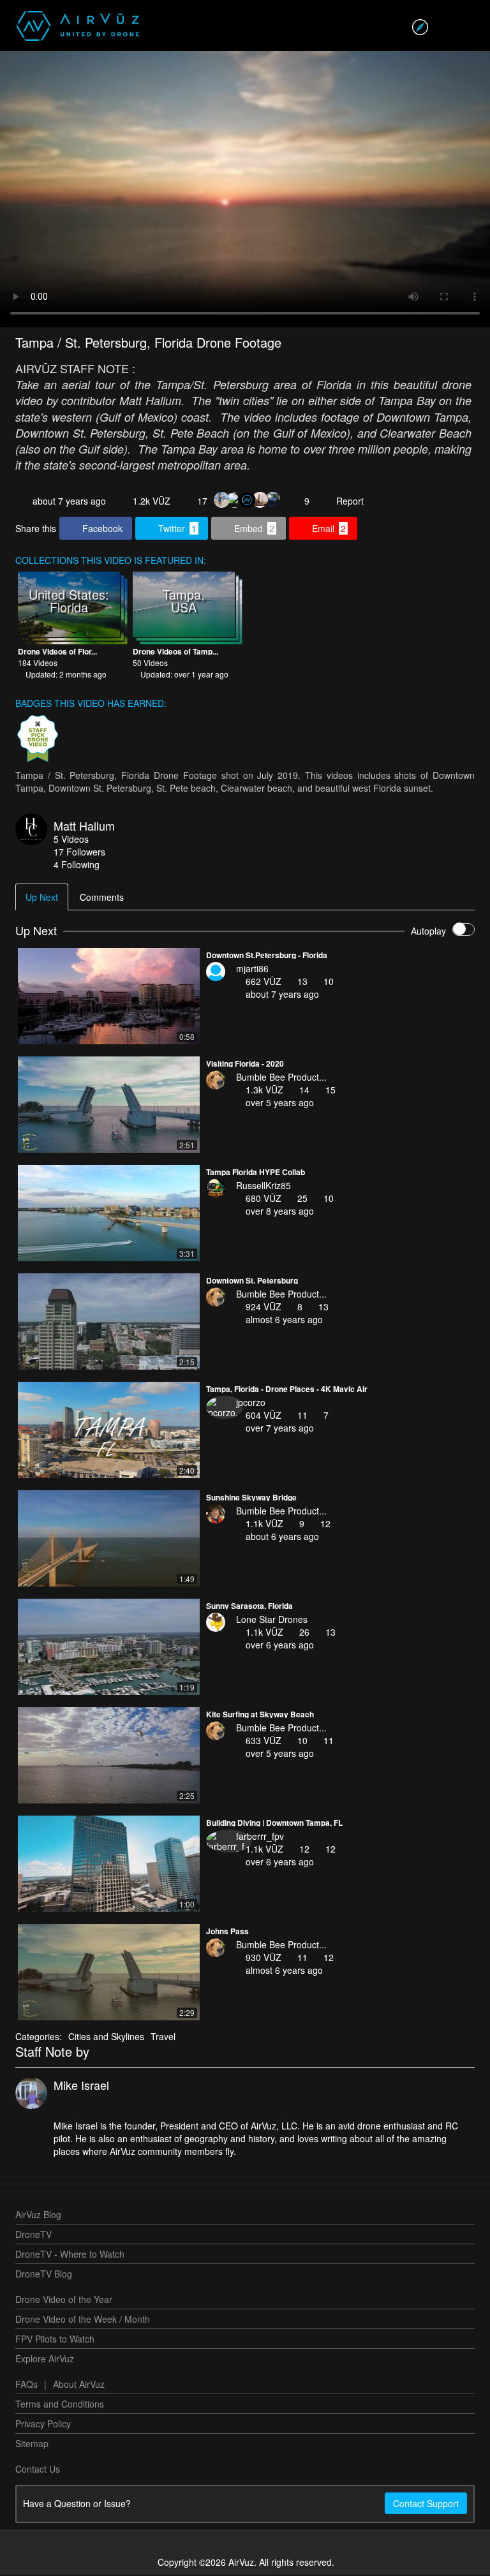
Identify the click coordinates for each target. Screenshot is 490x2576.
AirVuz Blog (38, 2214)
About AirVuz (79, 2384)
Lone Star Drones (272, 1619)
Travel (163, 2036)
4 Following (77, 864)
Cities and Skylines (106, 2036)
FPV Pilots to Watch (55, 2339)
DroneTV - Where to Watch (70, 2254)
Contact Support (426, 2503)
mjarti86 (252, 968)
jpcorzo (251, 1402)
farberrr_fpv (260, 1836)
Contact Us (38, 2469)
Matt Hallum (84, 825)
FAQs (26, 2384)
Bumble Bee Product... (281, 1077)
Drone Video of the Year (64, 2299)
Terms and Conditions (60, 2404)
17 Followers (79, 852)
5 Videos (71, 839)
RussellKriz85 (264, 1185)
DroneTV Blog (44, 2274)
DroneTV (33, 2234)
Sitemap (32, 2443)
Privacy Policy (43, 2424)
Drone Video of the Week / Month (83, 2319)
